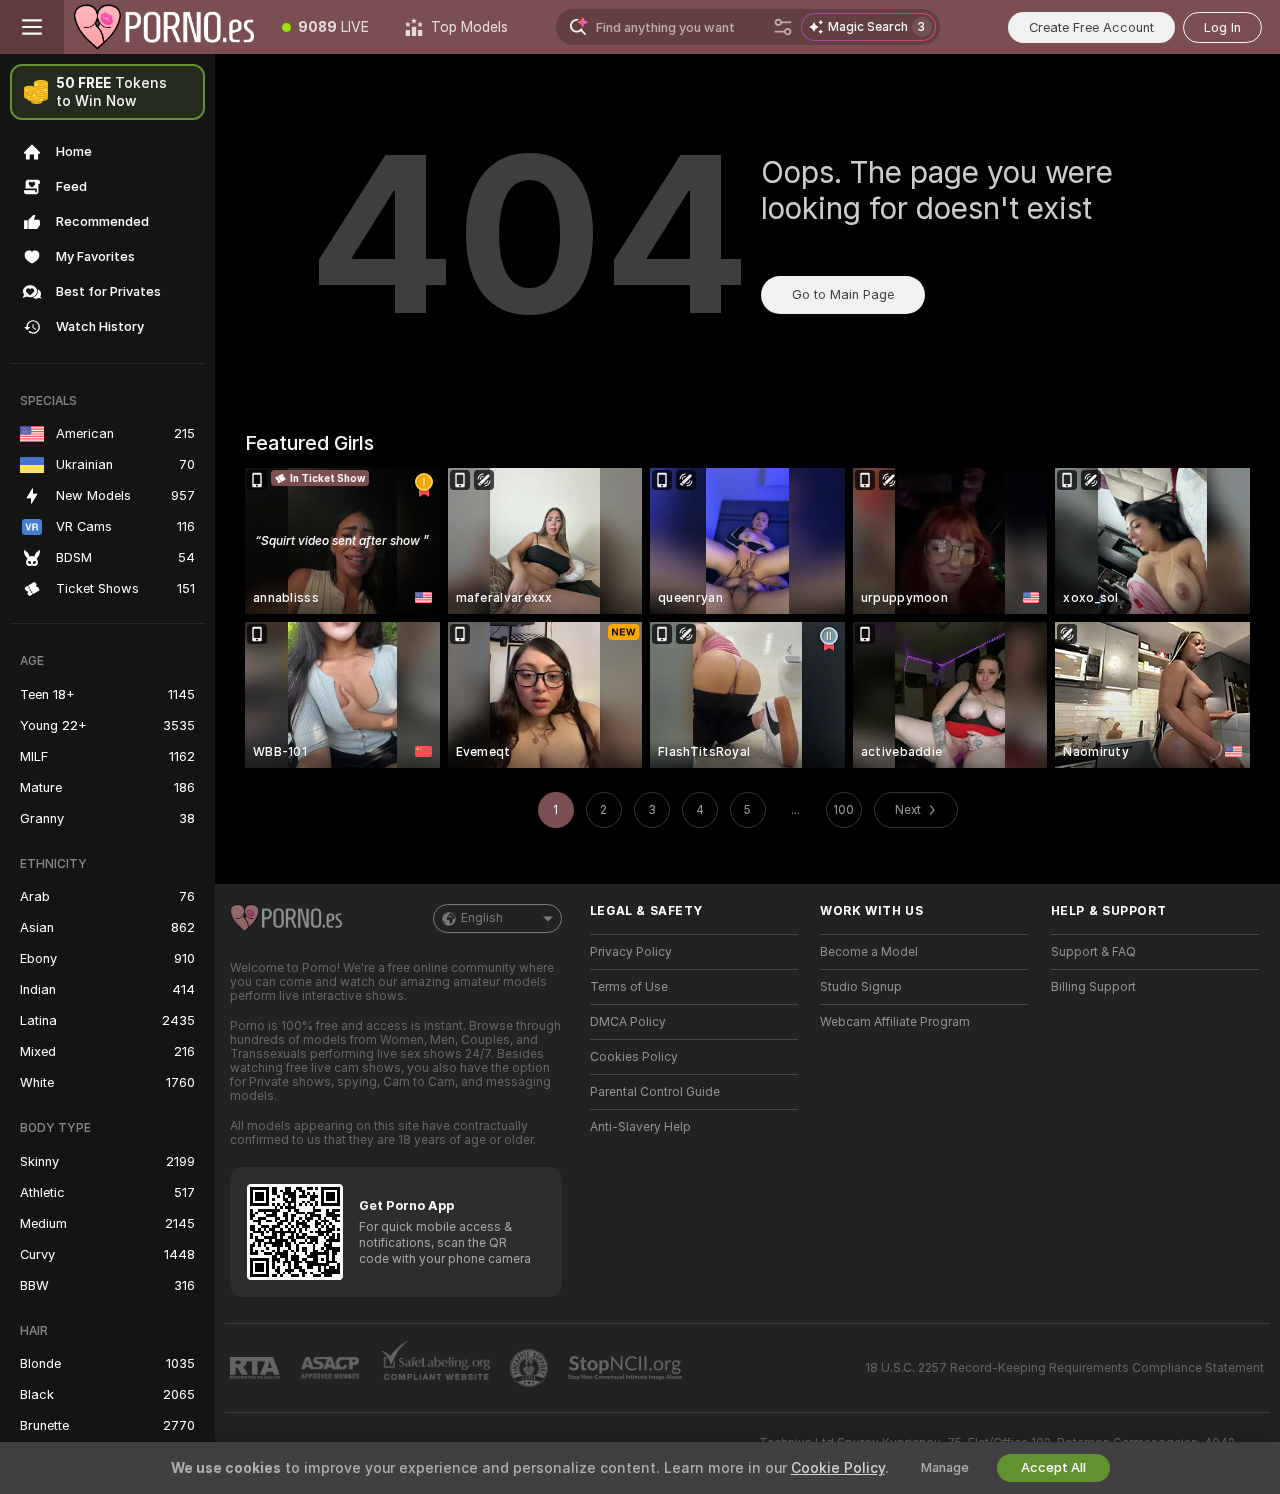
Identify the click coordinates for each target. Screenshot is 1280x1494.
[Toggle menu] (32, 27)
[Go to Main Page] (164, 27)
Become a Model (869, 952)
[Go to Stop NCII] (627, 1368)
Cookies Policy (634, 1057)
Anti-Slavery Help (640, 1127)
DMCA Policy (628, 1022)
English (482, 918)
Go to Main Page (843, 294)
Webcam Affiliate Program (895, 1022)
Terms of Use (629, 987)
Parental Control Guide (655, 1092)
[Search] (783, 27)
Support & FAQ (1093, 952)
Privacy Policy (631, 952)
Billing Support (1093, 987)
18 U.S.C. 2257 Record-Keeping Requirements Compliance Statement (1064, 1368)
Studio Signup (861, 987)
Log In (1222, 27)
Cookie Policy (838, 1468)
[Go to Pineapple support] (531, 1368)
